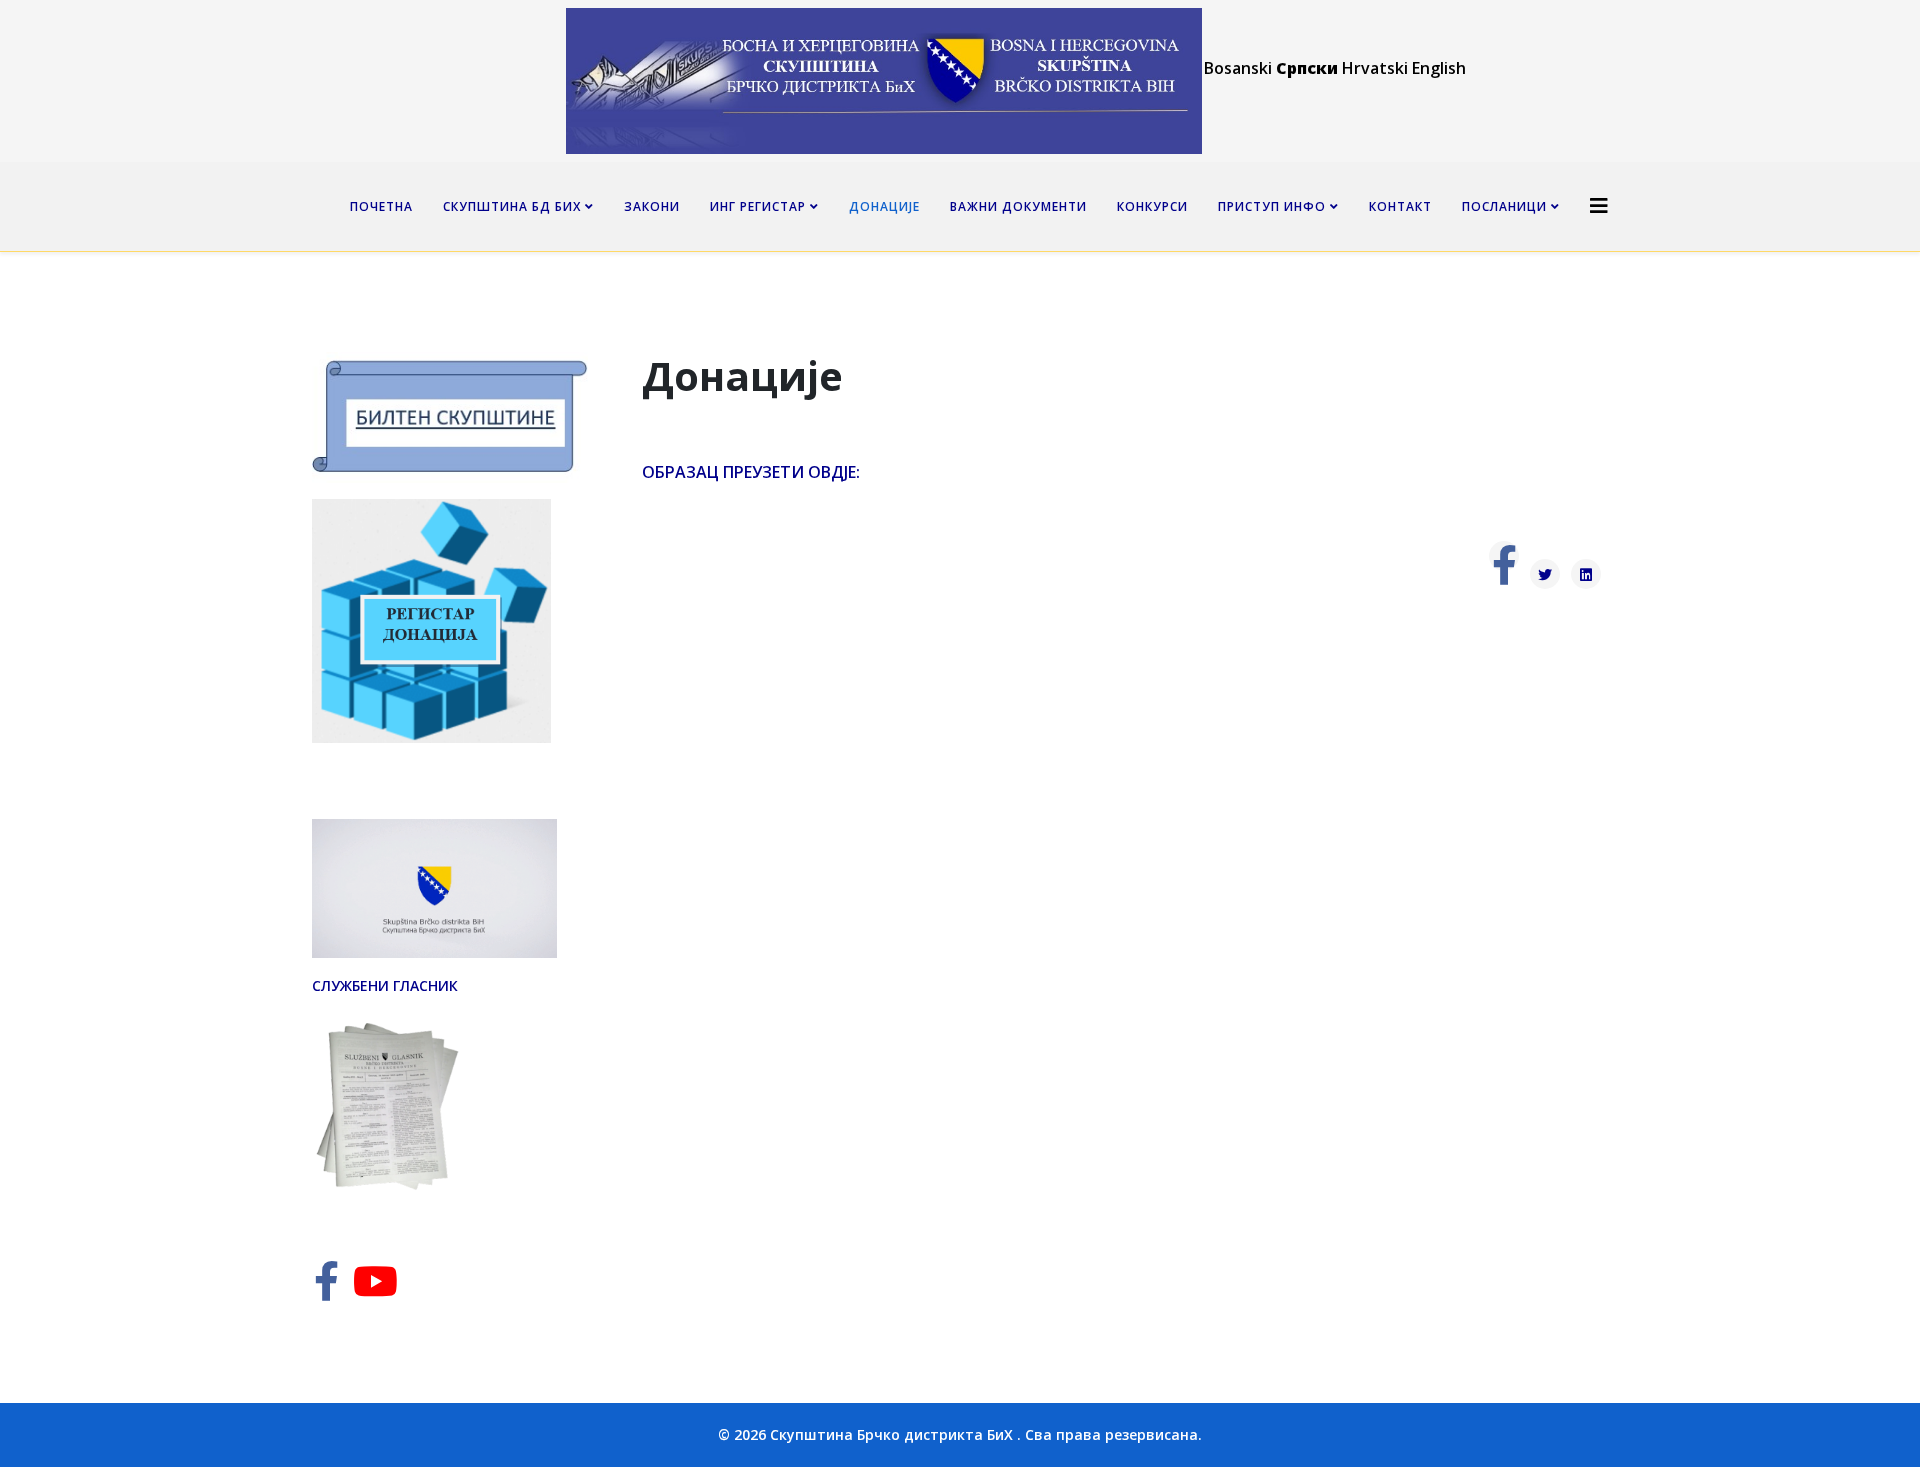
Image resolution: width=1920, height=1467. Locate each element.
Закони (652, 206)
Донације (884, 206)
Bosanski (1238, 68)
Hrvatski (1375, 68)
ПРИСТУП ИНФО (1272, 206)
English (1439, 68)
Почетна (381, 206)
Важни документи (1018, 206)
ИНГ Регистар (758, 206)
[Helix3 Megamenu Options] (1599, 205)
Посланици (1504, 206)
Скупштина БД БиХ (512, 206)
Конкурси (1152, 206)
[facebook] (326, 1290)
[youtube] (375, 1290)
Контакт (1400, 206)
